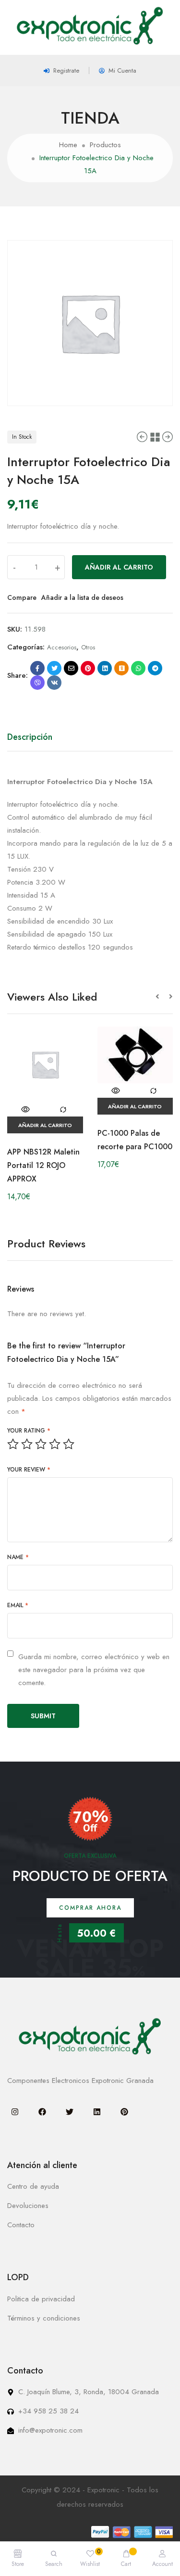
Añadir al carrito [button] (45, 1125)
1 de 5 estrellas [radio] (13, 1444)
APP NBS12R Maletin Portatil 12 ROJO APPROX (43, 1165)
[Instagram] (15, 2112)
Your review (29, 1470)
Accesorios (62, 647)
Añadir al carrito (119, 567)
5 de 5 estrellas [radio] (69, 1444)
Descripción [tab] (30, 737)
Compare (22, 597)
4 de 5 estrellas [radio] (55, 1444)
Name (18, 1557)
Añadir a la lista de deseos (82, 597)
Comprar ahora (90, 1908)
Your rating (29, 1431)
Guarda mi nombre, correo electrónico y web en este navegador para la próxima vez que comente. (94, 1670)
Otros (88, 647)
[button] (162, 997)
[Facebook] (42, 2112)
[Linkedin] (97, 2112)
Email (18, 1605)
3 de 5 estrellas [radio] (41, 1444)
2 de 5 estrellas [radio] (27, 1444)
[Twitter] (70, 2112)
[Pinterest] (124, 2112)
